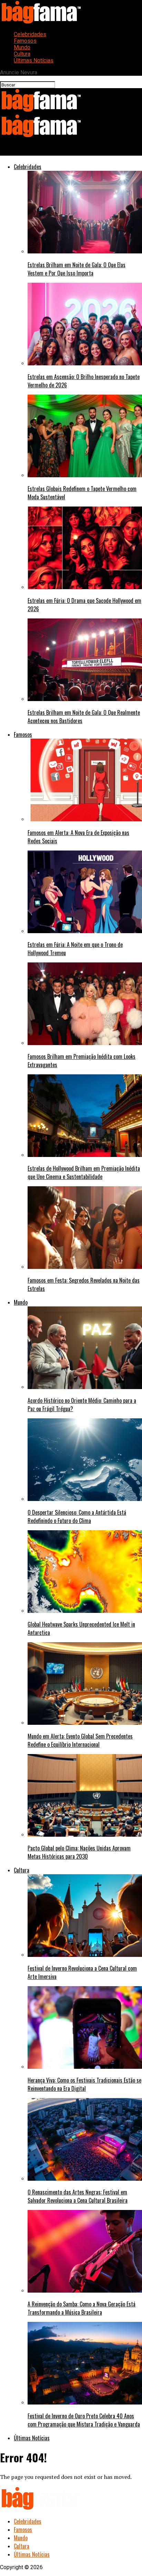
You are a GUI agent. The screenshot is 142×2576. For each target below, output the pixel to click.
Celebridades (30, 34)
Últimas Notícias (34, 60)
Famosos (25, 41)
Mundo (22, 47)
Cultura (22, 54)
